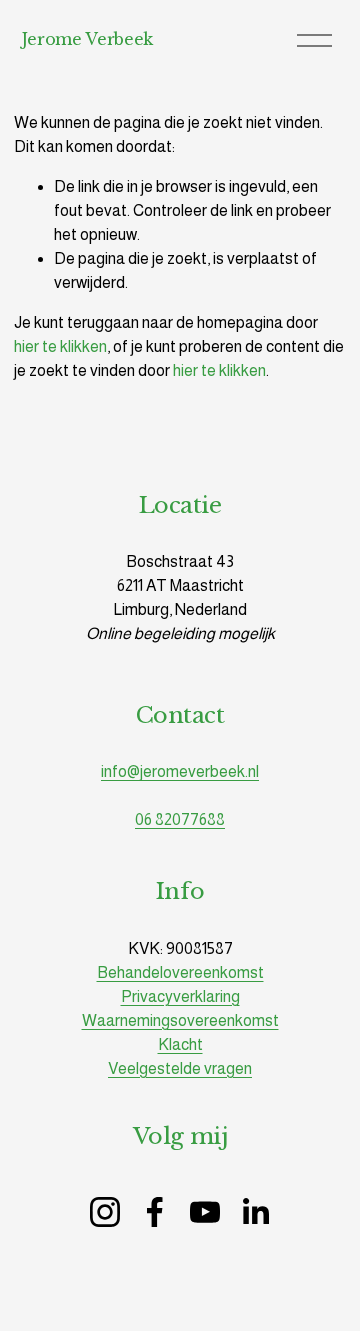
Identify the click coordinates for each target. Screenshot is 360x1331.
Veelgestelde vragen (180, 1068)
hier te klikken (60, 346)
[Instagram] (105, 1212)
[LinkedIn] (255, 1212)
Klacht (180, 1044)
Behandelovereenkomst (180, 972)
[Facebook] (155, 1212)
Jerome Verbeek (88, 39)
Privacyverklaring (180, 996)
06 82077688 (180, 819)
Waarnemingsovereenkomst (180, 1020)
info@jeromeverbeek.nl (180, 771)
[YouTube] (205, 1212)
